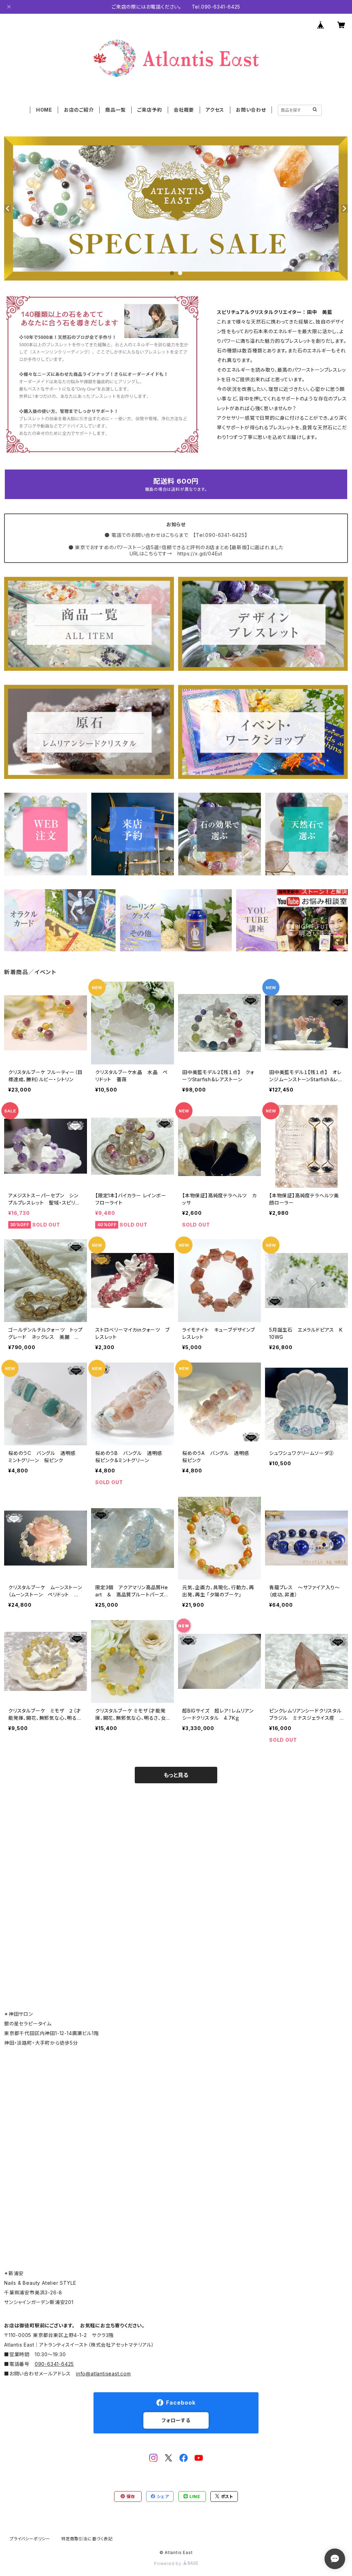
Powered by (168, 2563)
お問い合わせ (251, 110)
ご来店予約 (150, 110)
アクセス (215, 110)
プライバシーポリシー (30, 2539)
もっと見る (176, 1775)
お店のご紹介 (79, 110)
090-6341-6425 (54, 2364)
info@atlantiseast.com (103, 2374)
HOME (44, 110)
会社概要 (184, 110)
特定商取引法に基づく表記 (87, 2539)
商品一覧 (115, 110)
